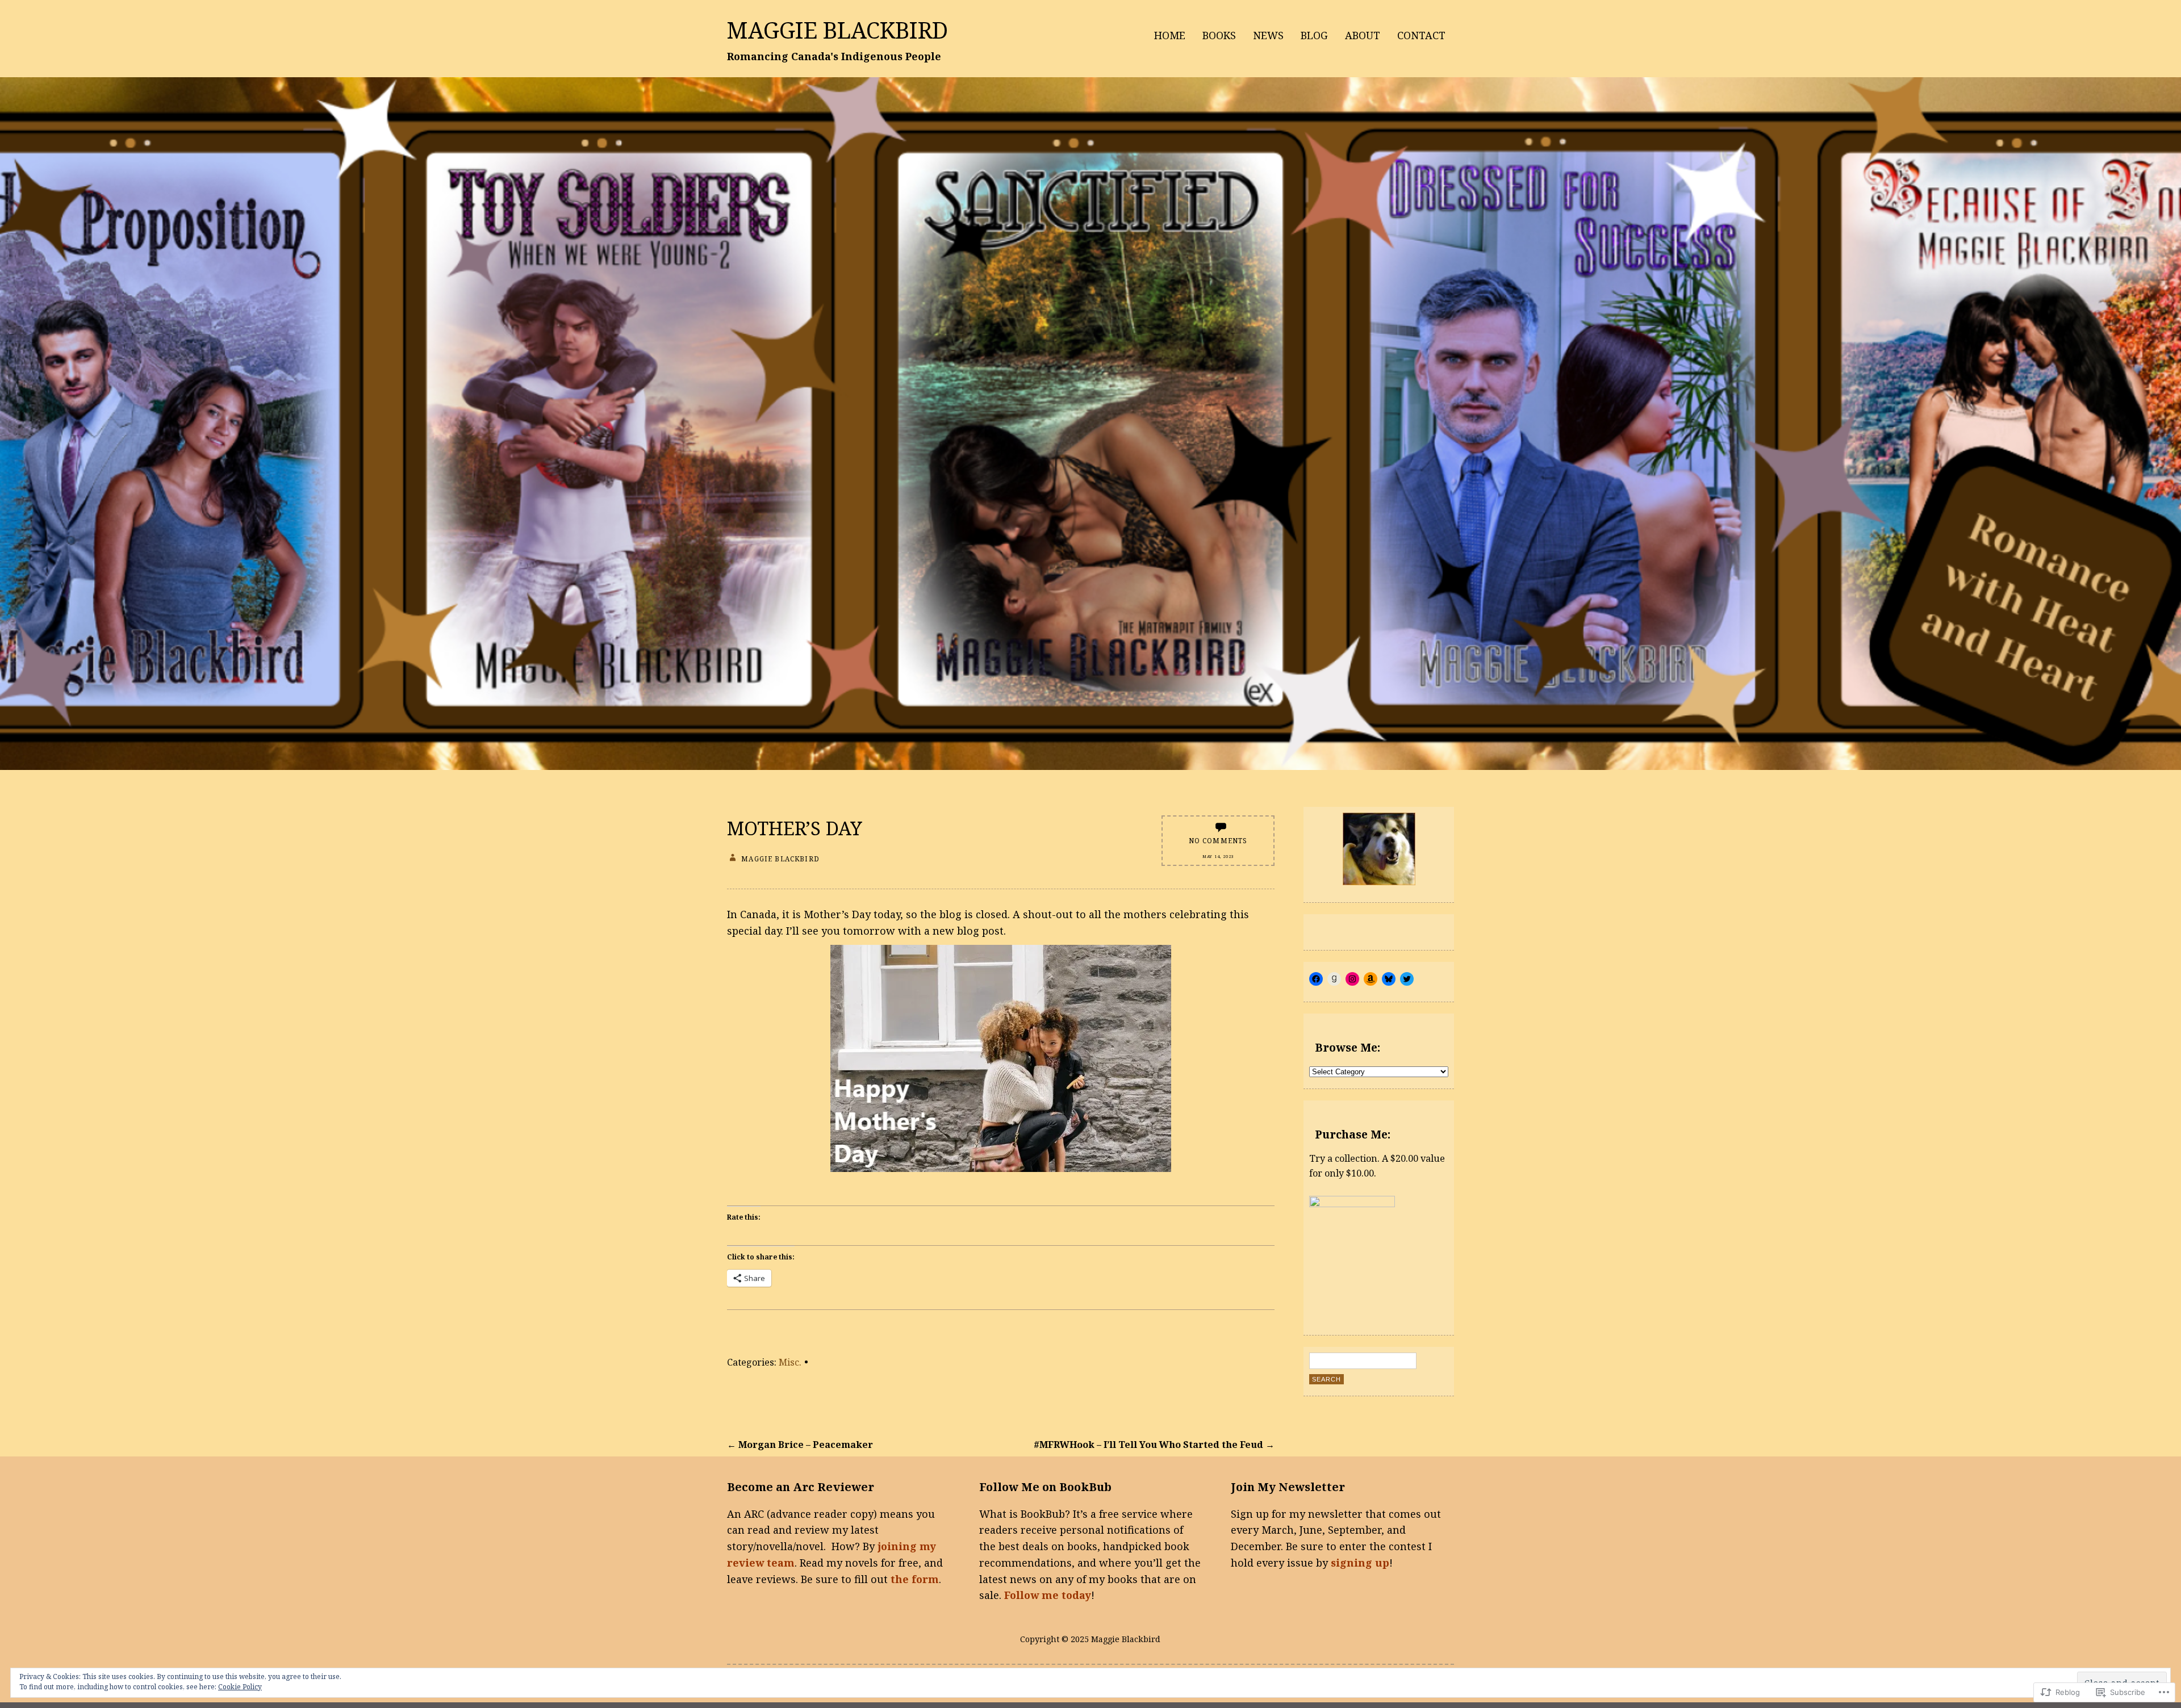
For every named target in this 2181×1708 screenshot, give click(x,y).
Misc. (790, 1362)
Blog (1314, 35)
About (1363, 35)
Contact (1421, 35)
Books (1219, 35)
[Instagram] (1352, 979)
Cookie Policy (240, 1687)
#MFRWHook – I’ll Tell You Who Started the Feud (1154, 1445)
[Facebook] (1316, 979)
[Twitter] (1407, 979)
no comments (1218, 840)
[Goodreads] (1334, 979)
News (1268, 35)
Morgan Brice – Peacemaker (800, 1445)
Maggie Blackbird (837, 30)
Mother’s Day (795, 828)
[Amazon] (1371, 979)
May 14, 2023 (1218, 856)
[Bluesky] (1389, 979)
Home (1170, 35)
